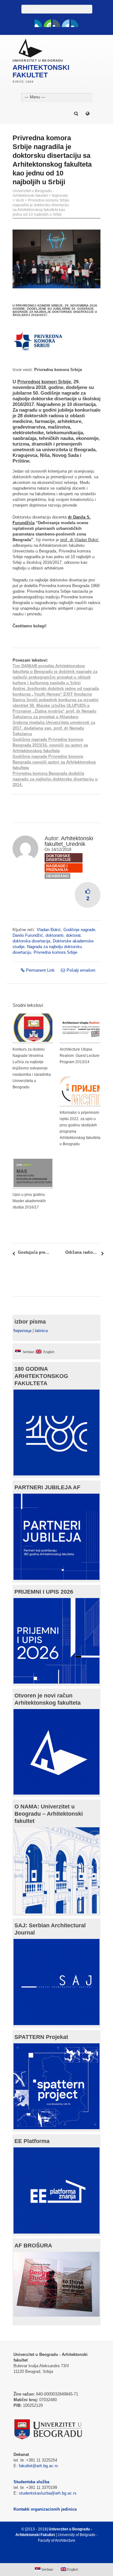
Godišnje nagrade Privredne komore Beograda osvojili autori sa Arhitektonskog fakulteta (54, 762)
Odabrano (57, 876)
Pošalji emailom (81, 970)
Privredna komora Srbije (55, 952)
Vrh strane (54, 2556)
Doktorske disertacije (59, 858)
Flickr (56, 23)
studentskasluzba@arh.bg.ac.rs (48, 2493)
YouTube (47, 23)
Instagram (75, 23)
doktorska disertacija (31, 941)
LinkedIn (66, 23)
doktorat (73, 935)
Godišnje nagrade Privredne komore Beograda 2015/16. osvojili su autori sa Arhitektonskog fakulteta (50, 745)
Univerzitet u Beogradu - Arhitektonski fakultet (33, 193)
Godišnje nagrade (79, 930)
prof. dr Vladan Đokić (79, 540)
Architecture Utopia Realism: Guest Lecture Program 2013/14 (80, 1056)
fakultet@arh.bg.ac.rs (38, 2466)
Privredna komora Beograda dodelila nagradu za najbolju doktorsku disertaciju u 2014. (55, 779)
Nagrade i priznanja (57, 868)
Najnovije (60, 196)
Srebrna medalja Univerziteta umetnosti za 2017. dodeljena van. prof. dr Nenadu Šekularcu (54, 728)
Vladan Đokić (49, 930)
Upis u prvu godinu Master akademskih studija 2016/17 (29, 1201)
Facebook (38, 23)
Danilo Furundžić (28, 935)
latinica (41, 1331)
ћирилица (22, 1331)
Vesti (20, 200)
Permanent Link (40, 970)
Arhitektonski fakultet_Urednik (69, 841)
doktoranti (54, 935)
